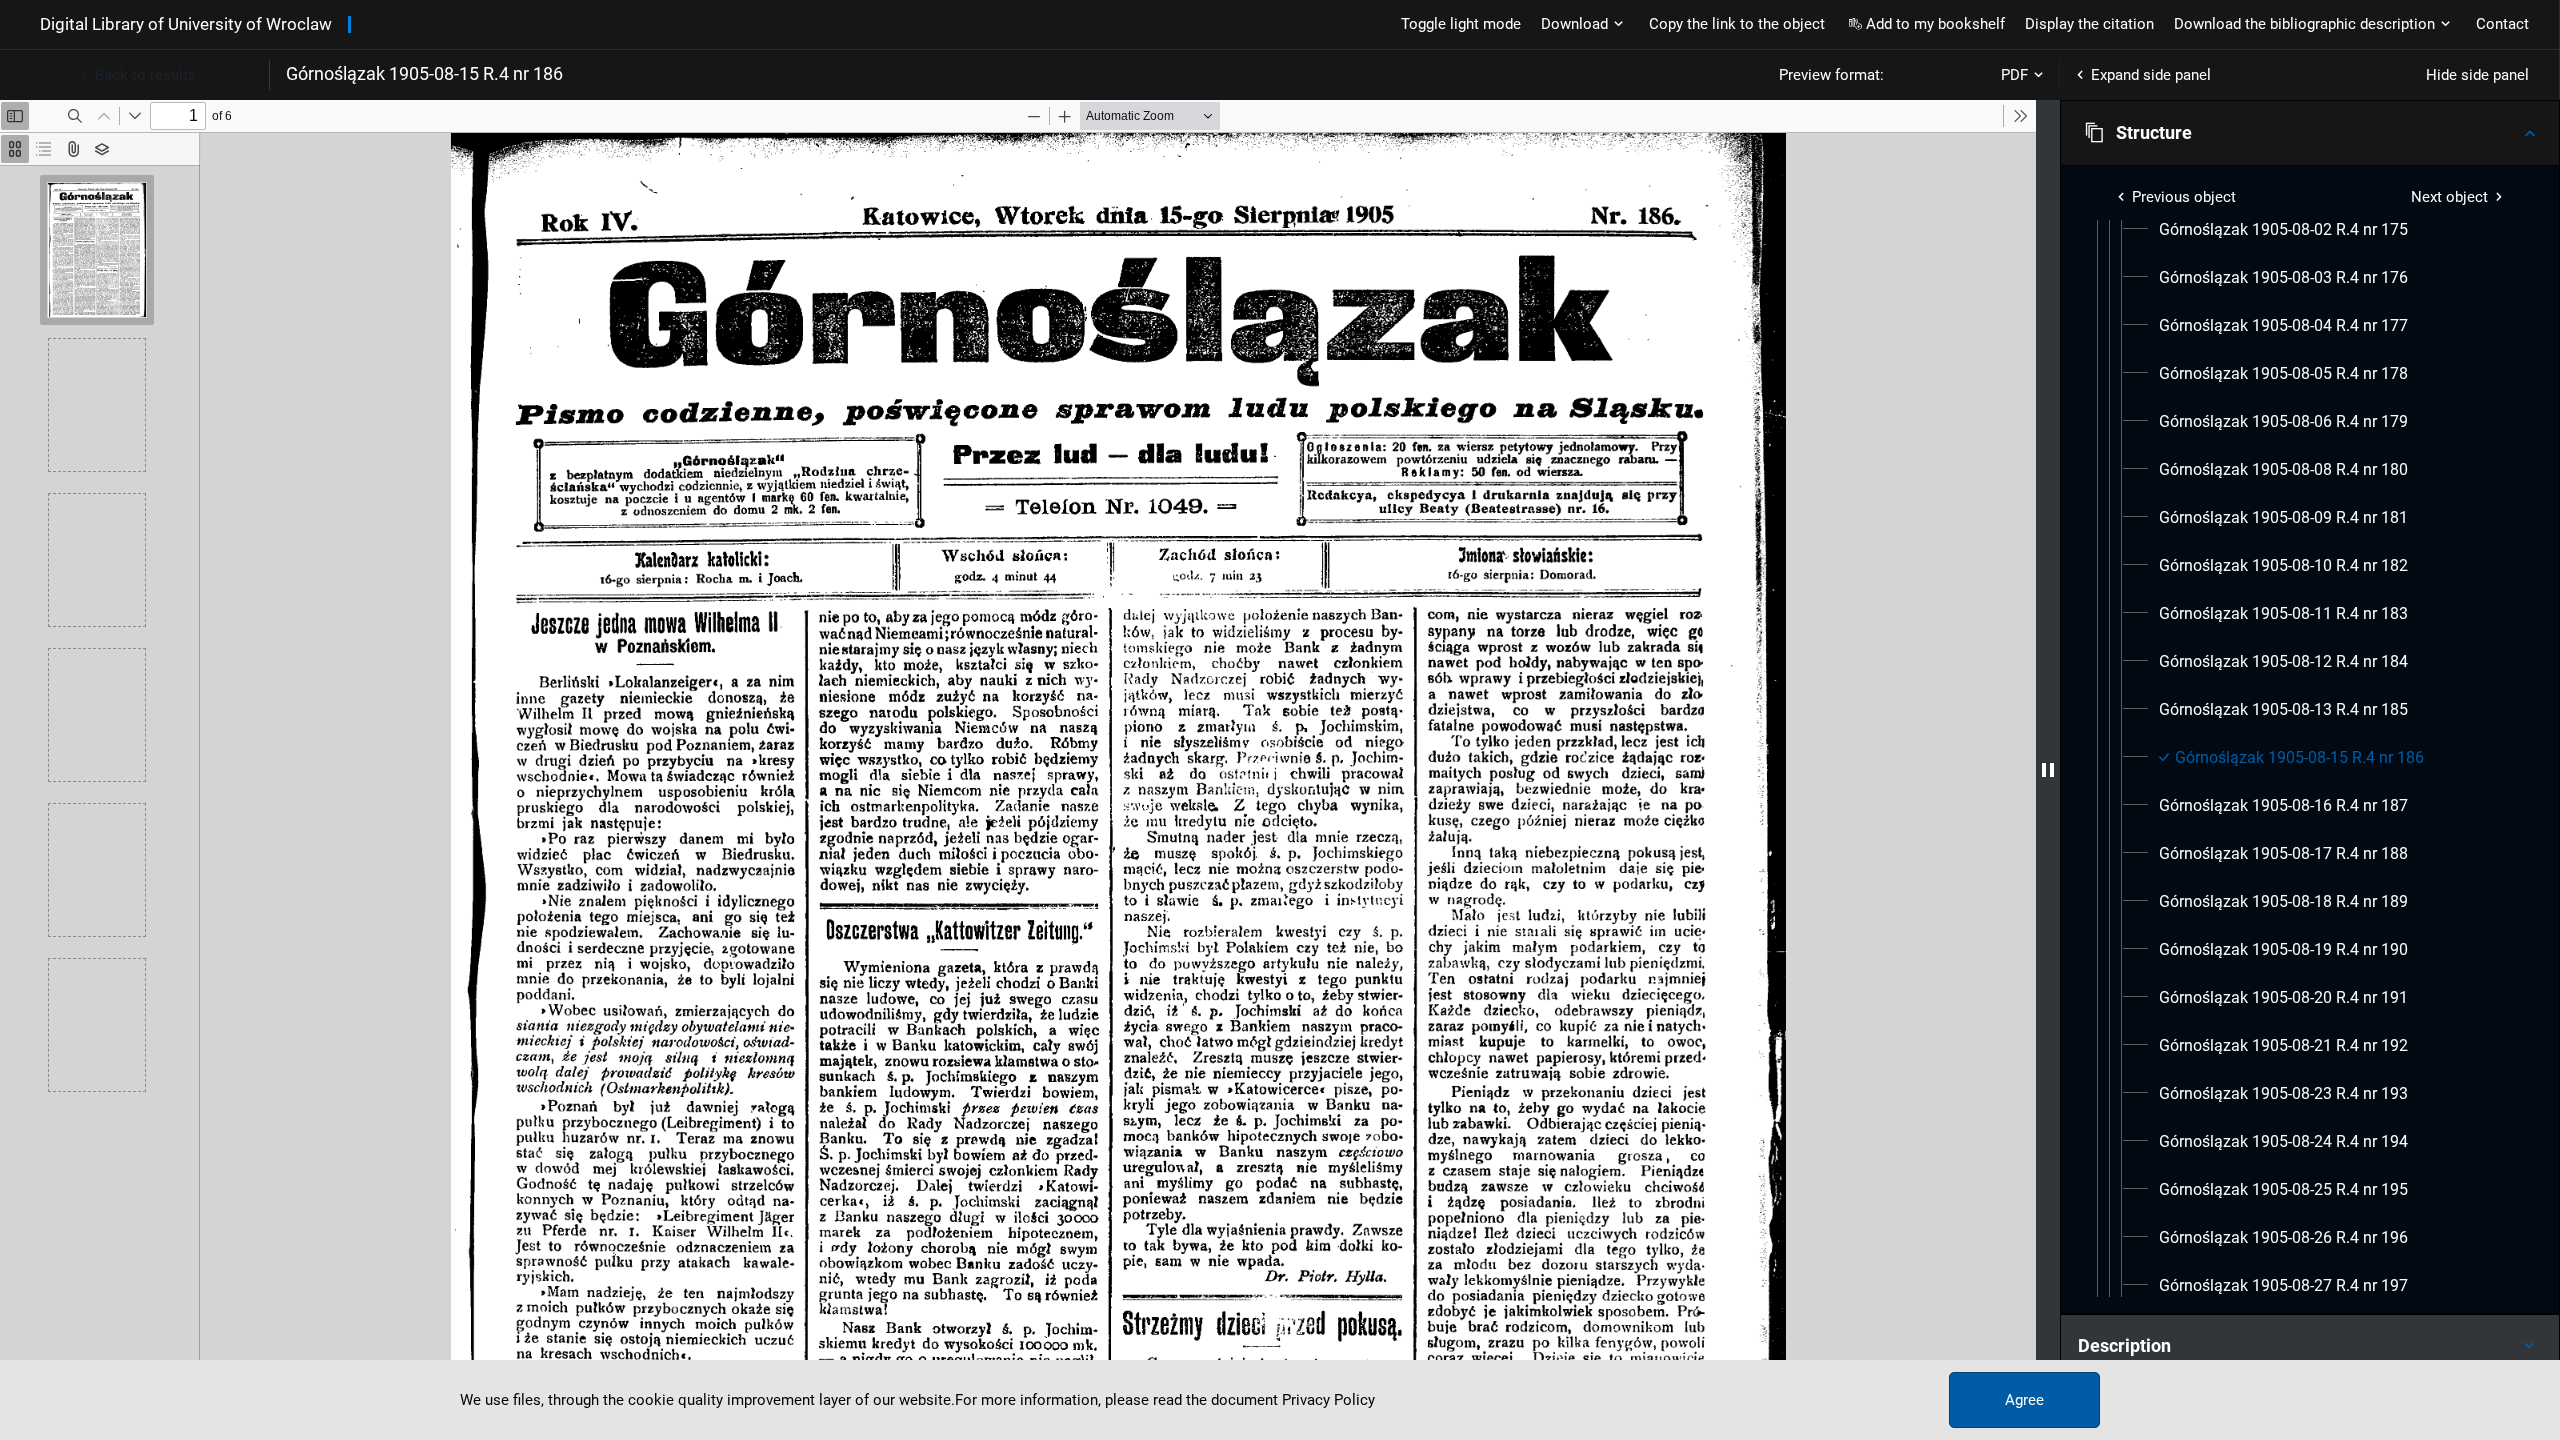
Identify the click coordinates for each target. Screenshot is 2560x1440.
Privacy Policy (1328, 1400)
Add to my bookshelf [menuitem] (1935, 24)
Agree (2024, 1400)
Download (1574, 24)
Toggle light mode (1461, 24)
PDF (2014, 75)
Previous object (2184, 197)
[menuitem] (2283, 230)
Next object (2449, 197)
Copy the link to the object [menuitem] (1737, 24)
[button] (2310, 133)
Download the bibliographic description (2304, 24)
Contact (2502, 24)
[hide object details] (2048, 770)
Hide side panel (2477, 75)
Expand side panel (2151, 75)
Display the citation (2089, 24)
